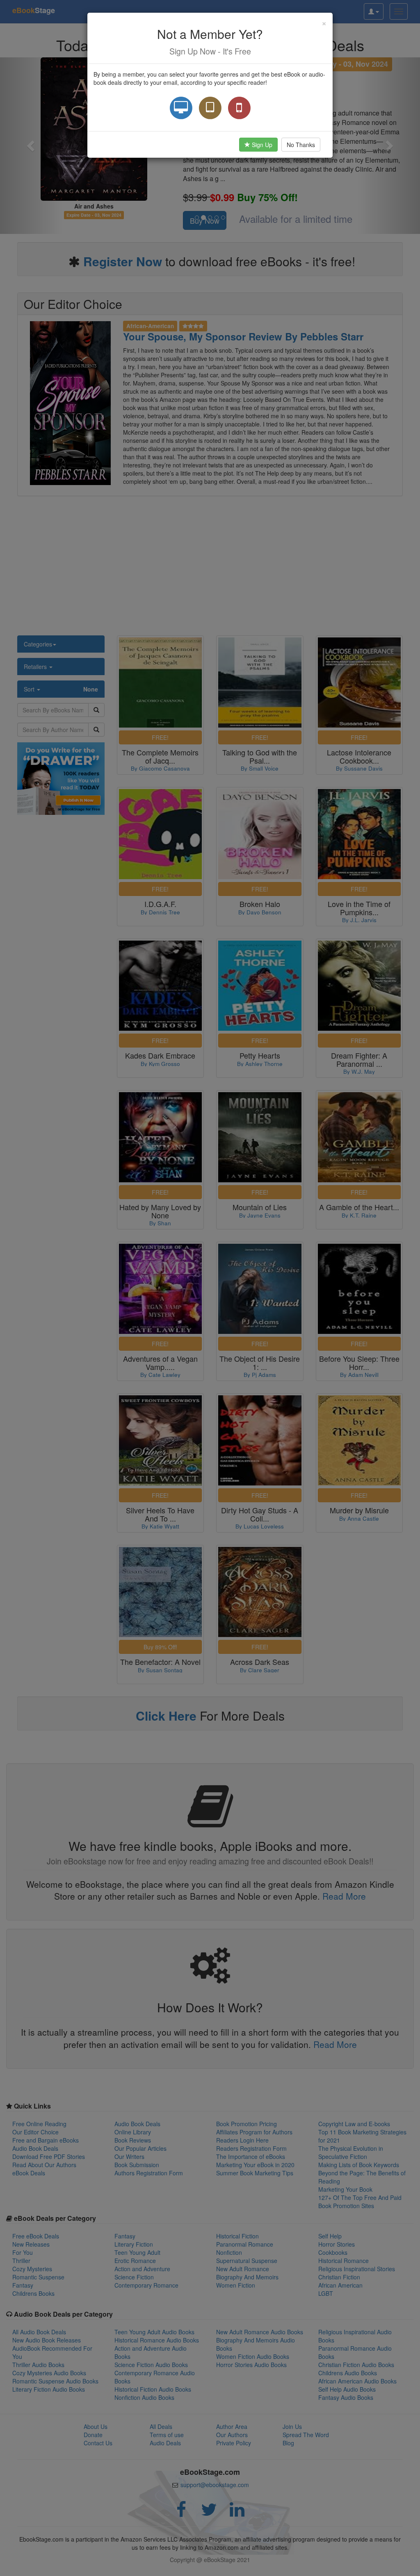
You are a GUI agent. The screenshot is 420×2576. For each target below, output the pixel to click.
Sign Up (261, 145)
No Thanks (301, 145)
